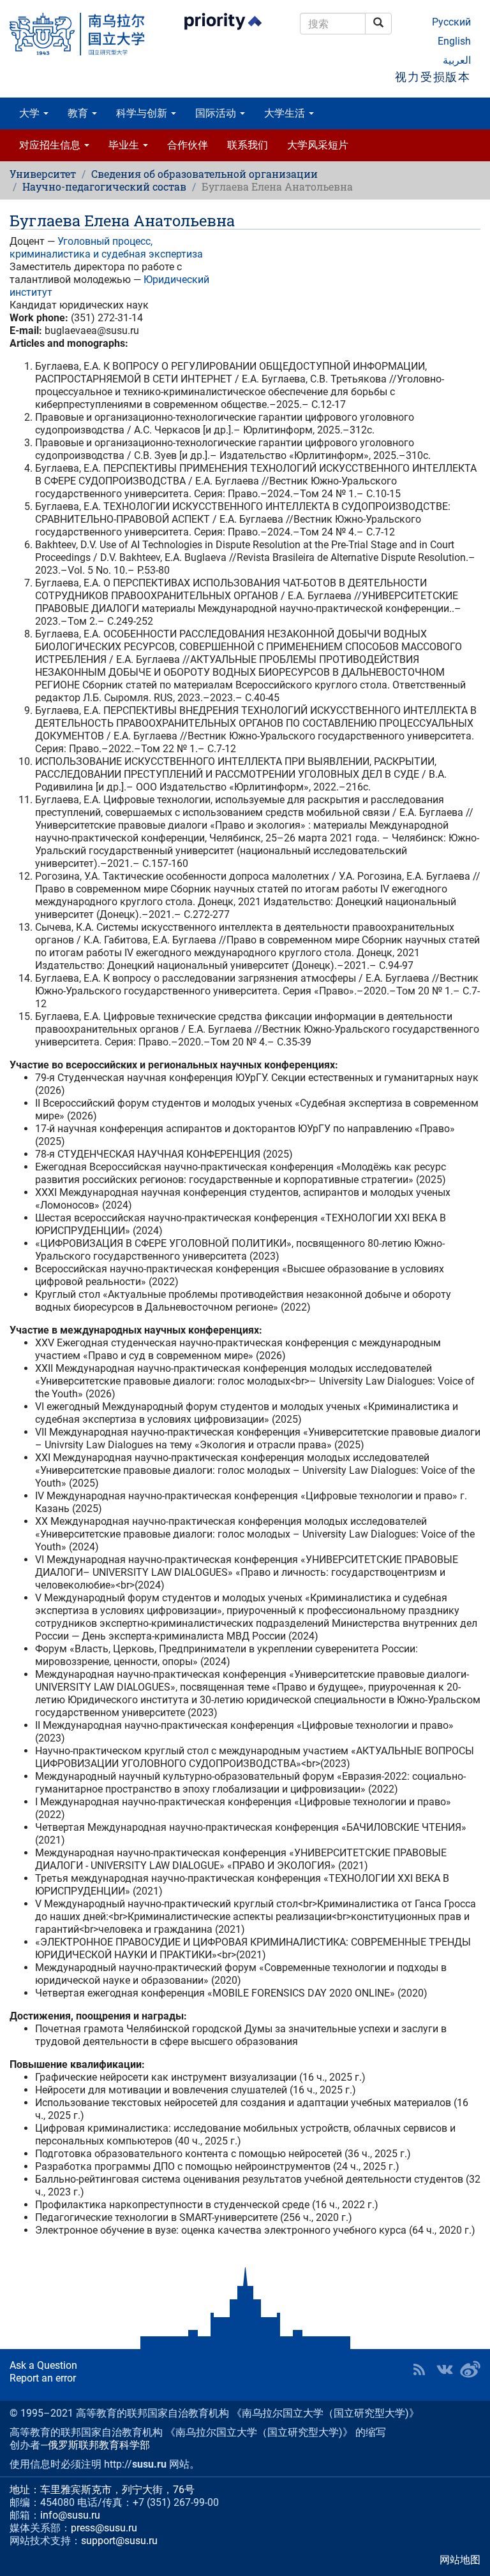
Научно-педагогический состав (104, 186)
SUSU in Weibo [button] (470, 2369)
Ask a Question (43, 2365)
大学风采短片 (318, 145)
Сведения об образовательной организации (204, 174)
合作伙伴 (188, 145)
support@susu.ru (119, 2541)
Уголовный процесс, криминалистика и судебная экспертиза (106, 248)
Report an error (43, 2378)
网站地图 (460, 2560)
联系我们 (248, 145)
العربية (457, 60)
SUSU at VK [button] (445, 2369)
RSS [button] (419, 2369)
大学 (31, 113)
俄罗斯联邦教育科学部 (99, 2445)
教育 (79, 113)
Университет (43, 174)
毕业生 (125, 145)
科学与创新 (143, 113)
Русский (451, 22)
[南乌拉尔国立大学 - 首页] (82, 34)
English (454, 41)
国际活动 (217, 113)
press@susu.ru (104, 2528)
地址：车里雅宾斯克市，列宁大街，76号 (102, 2490)
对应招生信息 (51, 145)
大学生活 (286, 113)
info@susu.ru (70, 2515)
